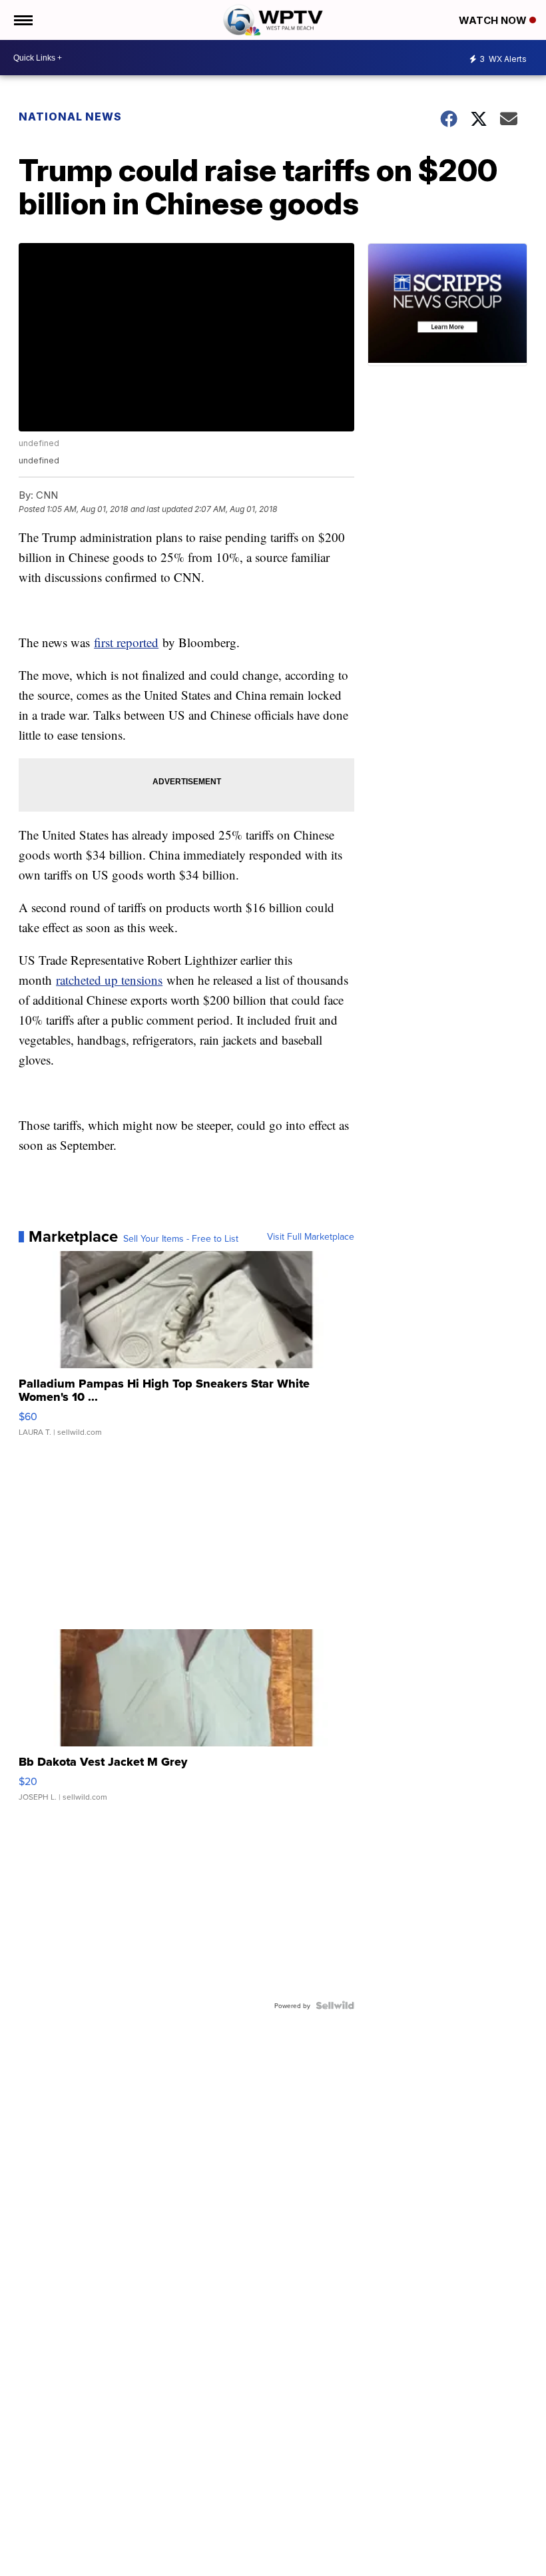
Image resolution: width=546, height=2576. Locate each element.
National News (70, 117)
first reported (126, 642)
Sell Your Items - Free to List (181, 1238)
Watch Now (494, 20)
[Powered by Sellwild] (335, 2005)
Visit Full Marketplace (311, 1236)
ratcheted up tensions (109, 980)
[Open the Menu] (22, 20)
